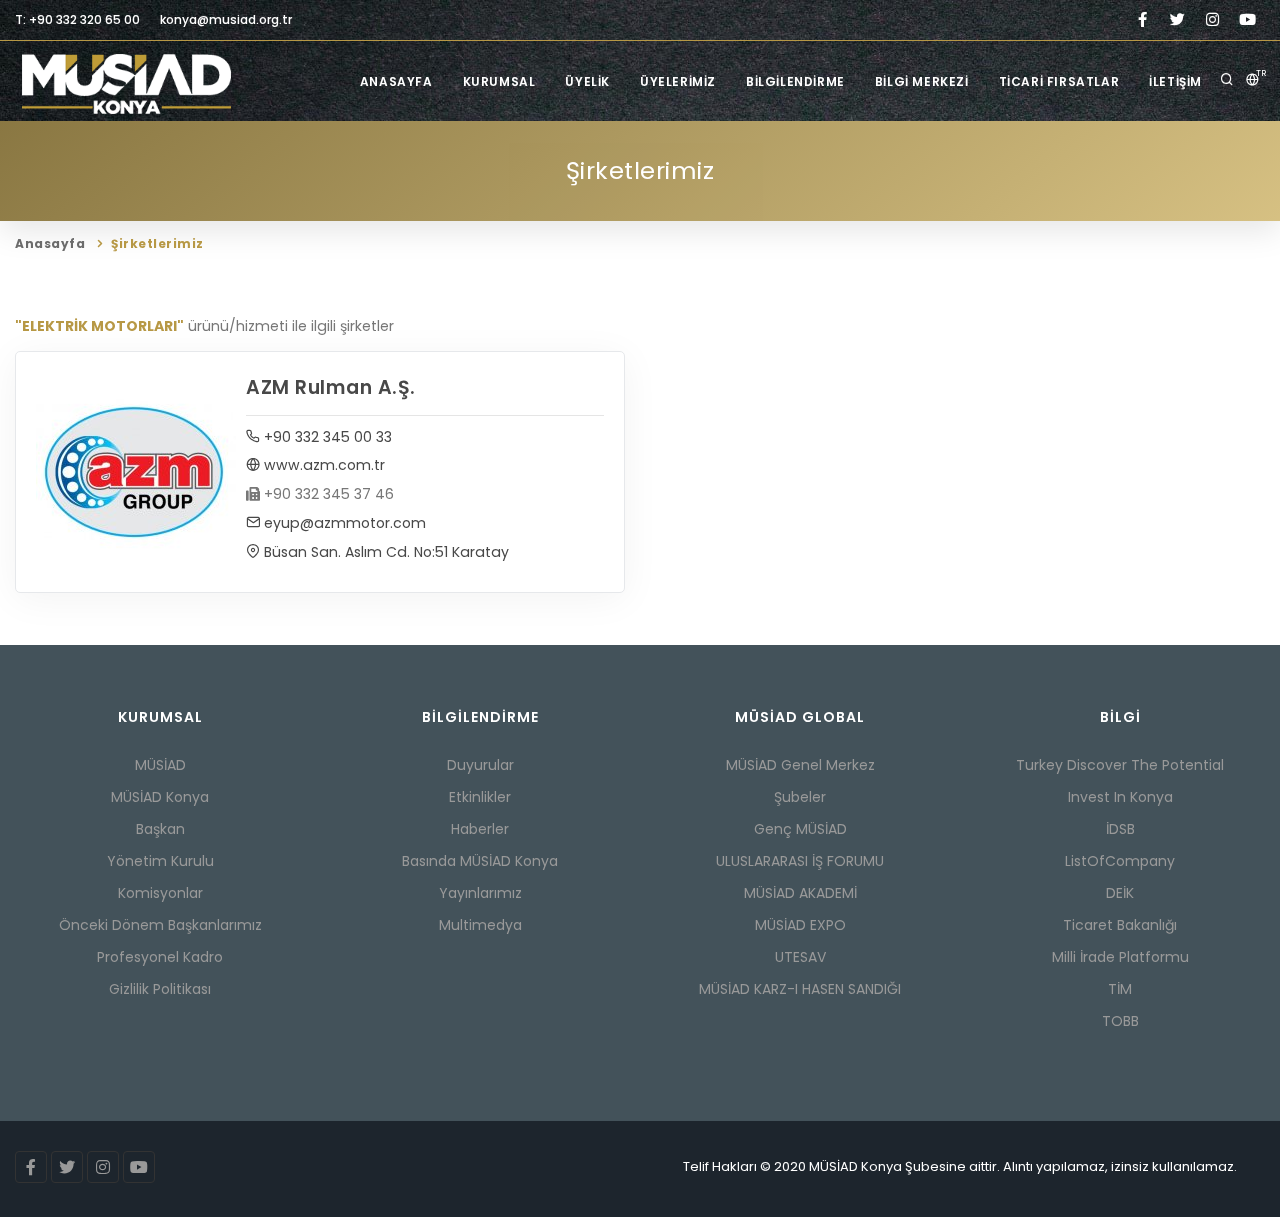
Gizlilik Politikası (160, 989)
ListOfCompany (1120, 861)
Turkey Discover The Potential (1120, 765)
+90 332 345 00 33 (326, 437)
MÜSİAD (160, 765)
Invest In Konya (1120, 797)
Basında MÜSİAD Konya (480, 861)
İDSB (1120, 829)
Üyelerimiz (678, 81)
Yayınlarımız (480, 893)
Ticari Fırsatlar (1059, 81)
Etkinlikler (480, 797)
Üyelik (587, 81)
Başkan (160, 829)
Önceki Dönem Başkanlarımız (160, 925)
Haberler (480, 829)
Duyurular (480, 765)
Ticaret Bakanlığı (1120, 925)
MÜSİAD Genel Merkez (800, 765)
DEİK (1120, 893)
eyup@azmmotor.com (343, 523)
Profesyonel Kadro (160, 957)
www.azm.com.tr (322, 465)
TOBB (1120, 1021)
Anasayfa (396, 81)
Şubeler (800, 797)
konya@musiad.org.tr (226, 19)
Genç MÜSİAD (800, 829)
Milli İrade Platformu (1120, 957)
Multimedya (480, 925)
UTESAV (800, 957)
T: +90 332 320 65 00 (77, 19)
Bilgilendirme (795, 81)
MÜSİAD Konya (160, 797)
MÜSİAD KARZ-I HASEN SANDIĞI (800, 989)
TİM (1120, 989)
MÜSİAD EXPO (800, 925)
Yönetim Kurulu (160, 861)
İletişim (1175, 81)
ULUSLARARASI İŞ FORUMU (800, 861)
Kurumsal (499, 81)
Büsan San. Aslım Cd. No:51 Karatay (384, 552)
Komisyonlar (160, 893)
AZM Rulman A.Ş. (331, 387)
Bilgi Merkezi (922, 81)
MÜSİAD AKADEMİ (800, 893)
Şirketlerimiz (157, 243)
